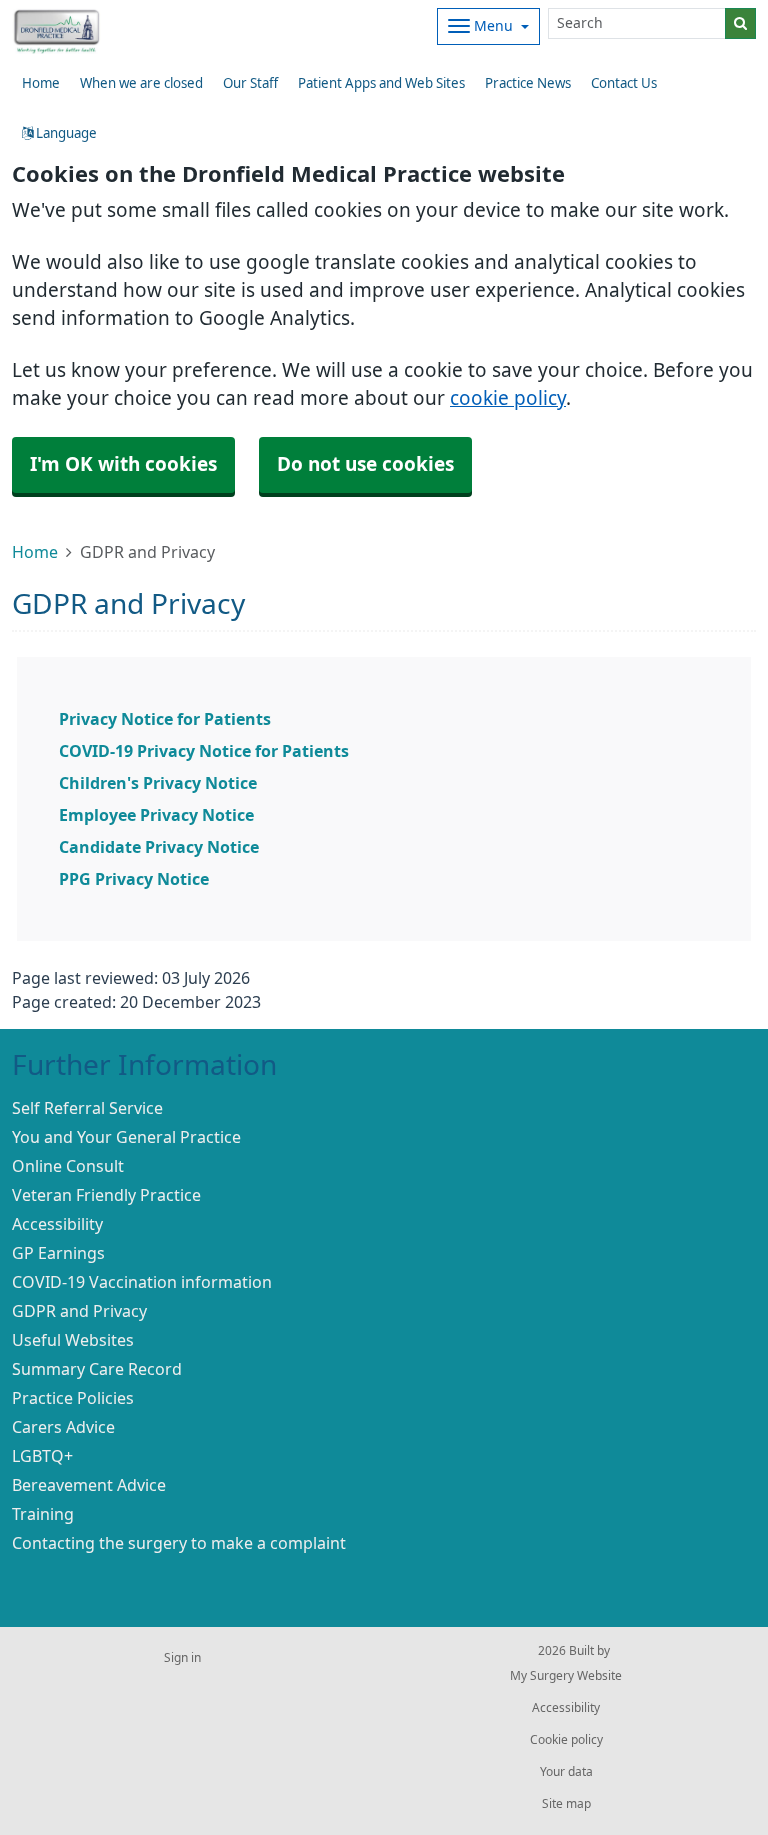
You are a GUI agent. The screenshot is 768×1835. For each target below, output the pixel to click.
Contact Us (624, 83)
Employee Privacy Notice (156, 815)
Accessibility (57, 1224)
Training (43, 1514)
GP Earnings (58, 1253)
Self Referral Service (87, 1108)
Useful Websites (73, 1340)
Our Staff (250, 83)
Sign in (182, 1658)
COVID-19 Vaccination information (142, 1282)
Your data (566, 1772)
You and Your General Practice (126, 1137)
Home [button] (41, 83)
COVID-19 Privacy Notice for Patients (204, 751)
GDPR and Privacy (79, 1311)
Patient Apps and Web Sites (381, 83)
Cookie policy (566, 1740)
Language (65, 133)
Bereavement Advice (89, 1485)
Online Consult (68, 1166)
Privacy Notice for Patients (165, 719)
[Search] (740, 23)
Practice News (528, 83)
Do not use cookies (365, 464)
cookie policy (508, 398)
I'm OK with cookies (123, 464)
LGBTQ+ (42, 1456)
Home (35, 552)
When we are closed (141, 83)
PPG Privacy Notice (134, 879)
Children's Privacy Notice (158, 783)
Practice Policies (73, 1398)
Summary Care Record (97, 1369)
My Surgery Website (566, 1676)
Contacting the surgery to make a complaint (179, 1543)
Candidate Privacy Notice (159, 847)
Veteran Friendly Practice (106, 1195)
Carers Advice (63, 1427)
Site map (566, 1804)
